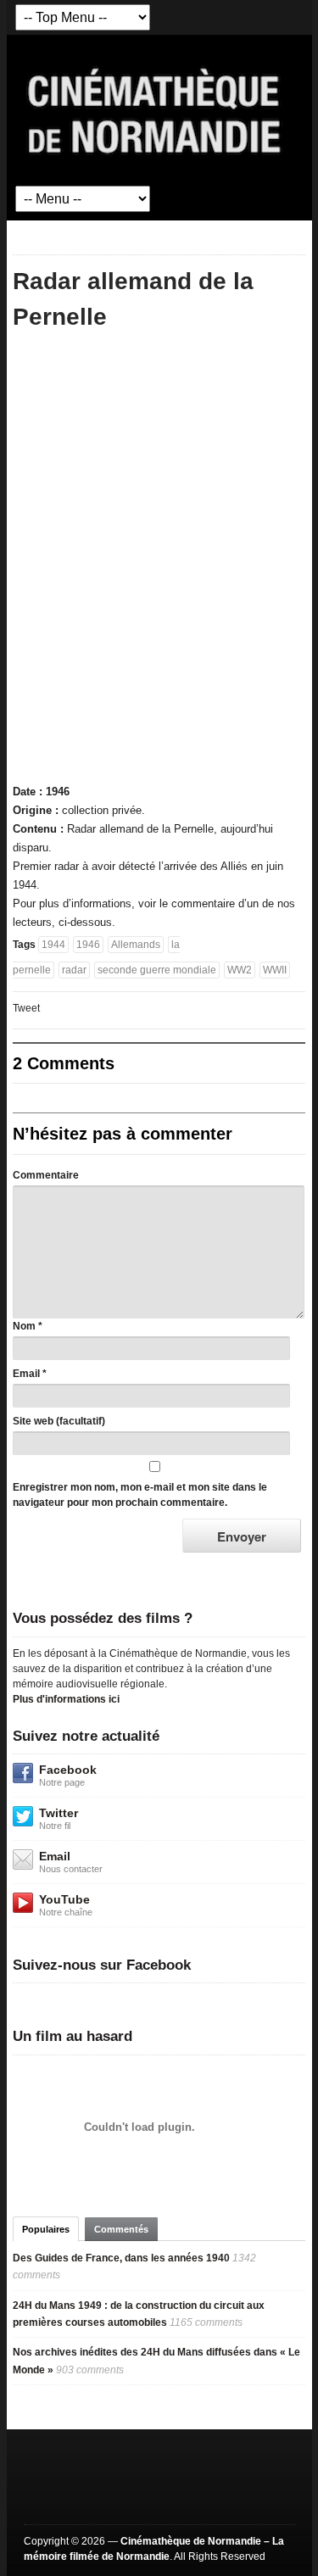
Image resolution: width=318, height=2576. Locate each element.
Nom (24, 1326)
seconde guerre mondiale (157, 970)
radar (74, 970)
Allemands (136, 945)
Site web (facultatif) (59, 1421)
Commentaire (46, 1175)
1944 (53, 945)
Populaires (46, 2229)
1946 (88, 945)
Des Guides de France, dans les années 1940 (121, 2258)
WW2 (240, 970)
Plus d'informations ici (66, 1699)
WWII (275, 970)
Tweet (26, 1008)
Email (26, 1374)
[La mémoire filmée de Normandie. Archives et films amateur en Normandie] (155, 109)
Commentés (121, 2229)
